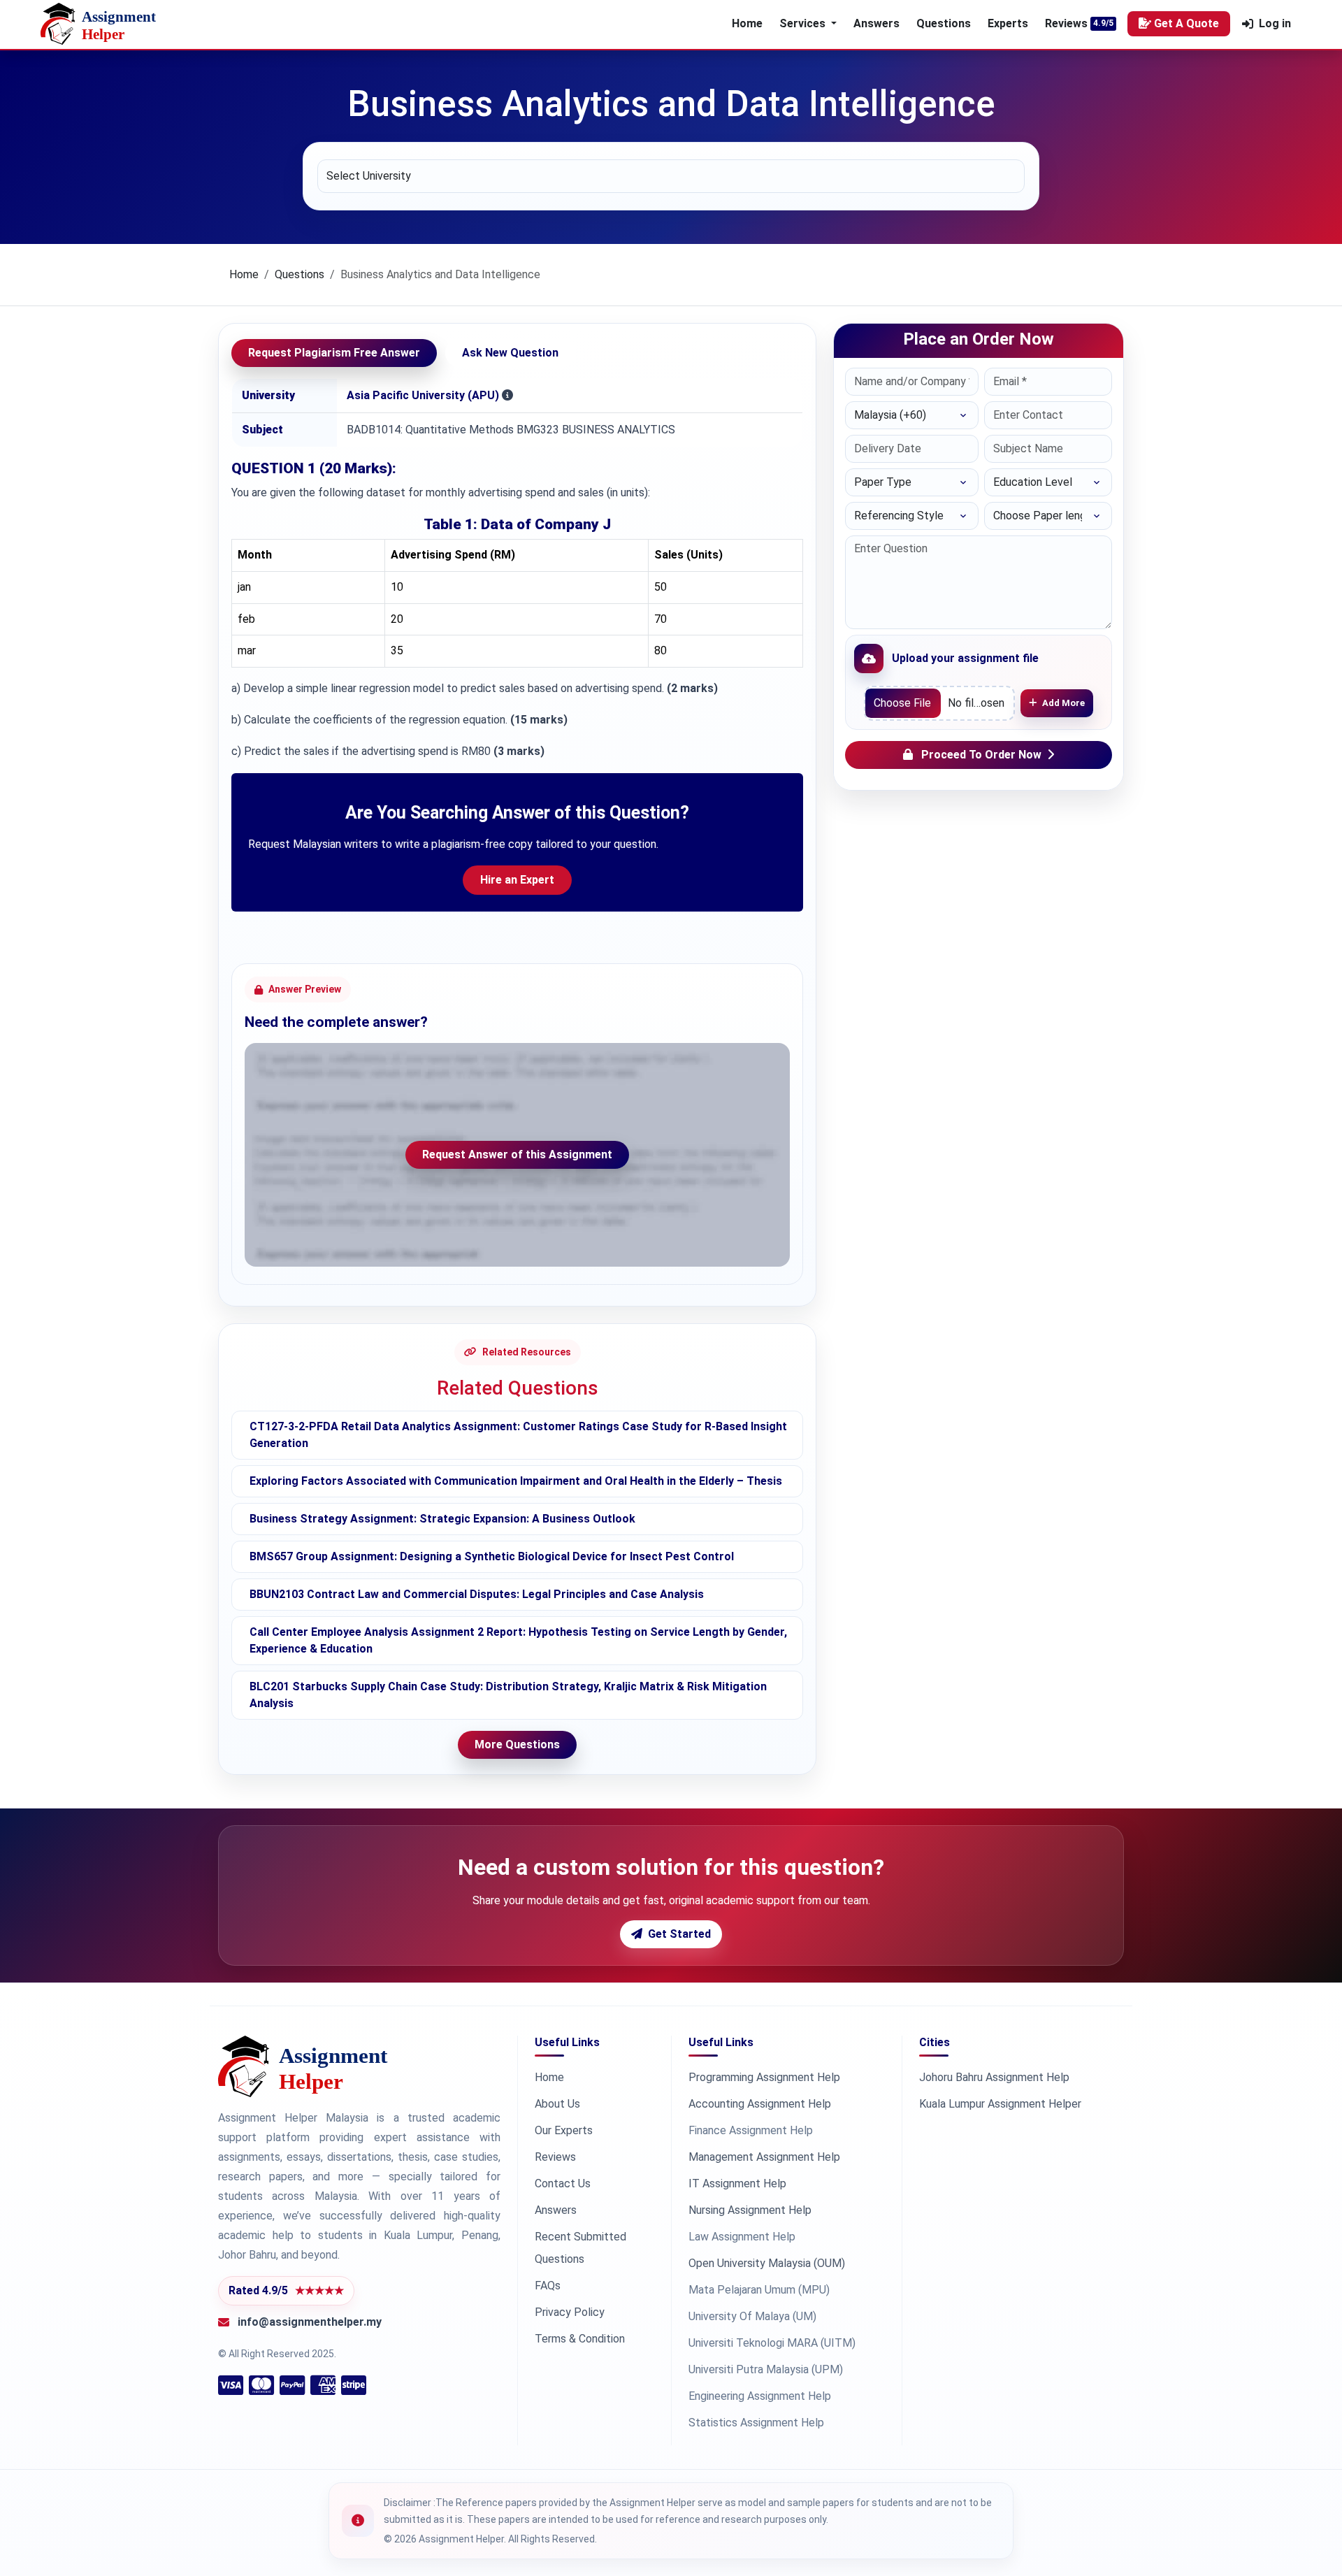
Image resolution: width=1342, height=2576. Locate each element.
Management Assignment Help (764, 2157)
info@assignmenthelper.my (310, 2322)
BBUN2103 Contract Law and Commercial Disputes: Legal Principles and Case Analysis (477, 1594)
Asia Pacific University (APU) (423, 395)
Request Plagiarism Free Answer (334, 353)
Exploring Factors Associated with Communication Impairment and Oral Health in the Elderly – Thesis (516, 1481)
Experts (1008, 23)
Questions (944, 23)
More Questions (517, 1744)
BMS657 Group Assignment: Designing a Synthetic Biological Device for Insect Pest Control (492, 1556)
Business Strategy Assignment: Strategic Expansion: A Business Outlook (442, 1519)
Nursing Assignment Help (750, 2210)
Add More (1063, 703)
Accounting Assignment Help (760, 2104)
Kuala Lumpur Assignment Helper (1000, 2104)
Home (747, 23)
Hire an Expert (517, 880)
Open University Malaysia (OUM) (767, 2263)
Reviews (1066, 23)
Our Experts (564, 2130)
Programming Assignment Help (764, 2077)
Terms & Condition (580, 2339)
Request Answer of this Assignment (517, 1154)
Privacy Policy (570, 2312)
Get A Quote (1186, 23)
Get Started (679, 1934)
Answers (876, 23)
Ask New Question (510, 353)
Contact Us (563, 2183)
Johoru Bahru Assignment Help (994, 2077)
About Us (557, 2104)
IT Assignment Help (737, 2183)
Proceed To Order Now (981, 755)
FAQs (548, 2286)
